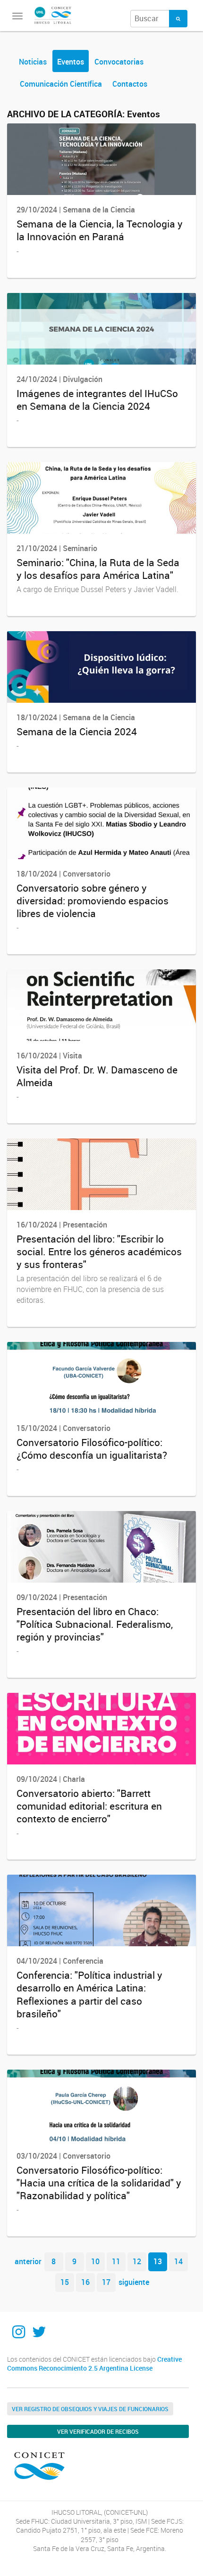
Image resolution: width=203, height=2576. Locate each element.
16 (85, 2282)
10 (95, 2261)
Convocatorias (119, 62)
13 (158, 2261)
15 (65, 2282)
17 (106, 2282)
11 (116, 2261)
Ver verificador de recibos (98, 2431)
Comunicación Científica (61, 84)
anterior (28, 2261)
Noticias (33, 62)
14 (178, 2261)
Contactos (130, 84)
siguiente (134, 2282)
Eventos (71, 62)
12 (137, 2261)
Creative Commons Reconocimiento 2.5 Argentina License (94, 2364)
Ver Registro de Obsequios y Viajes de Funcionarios (90, 2409)
